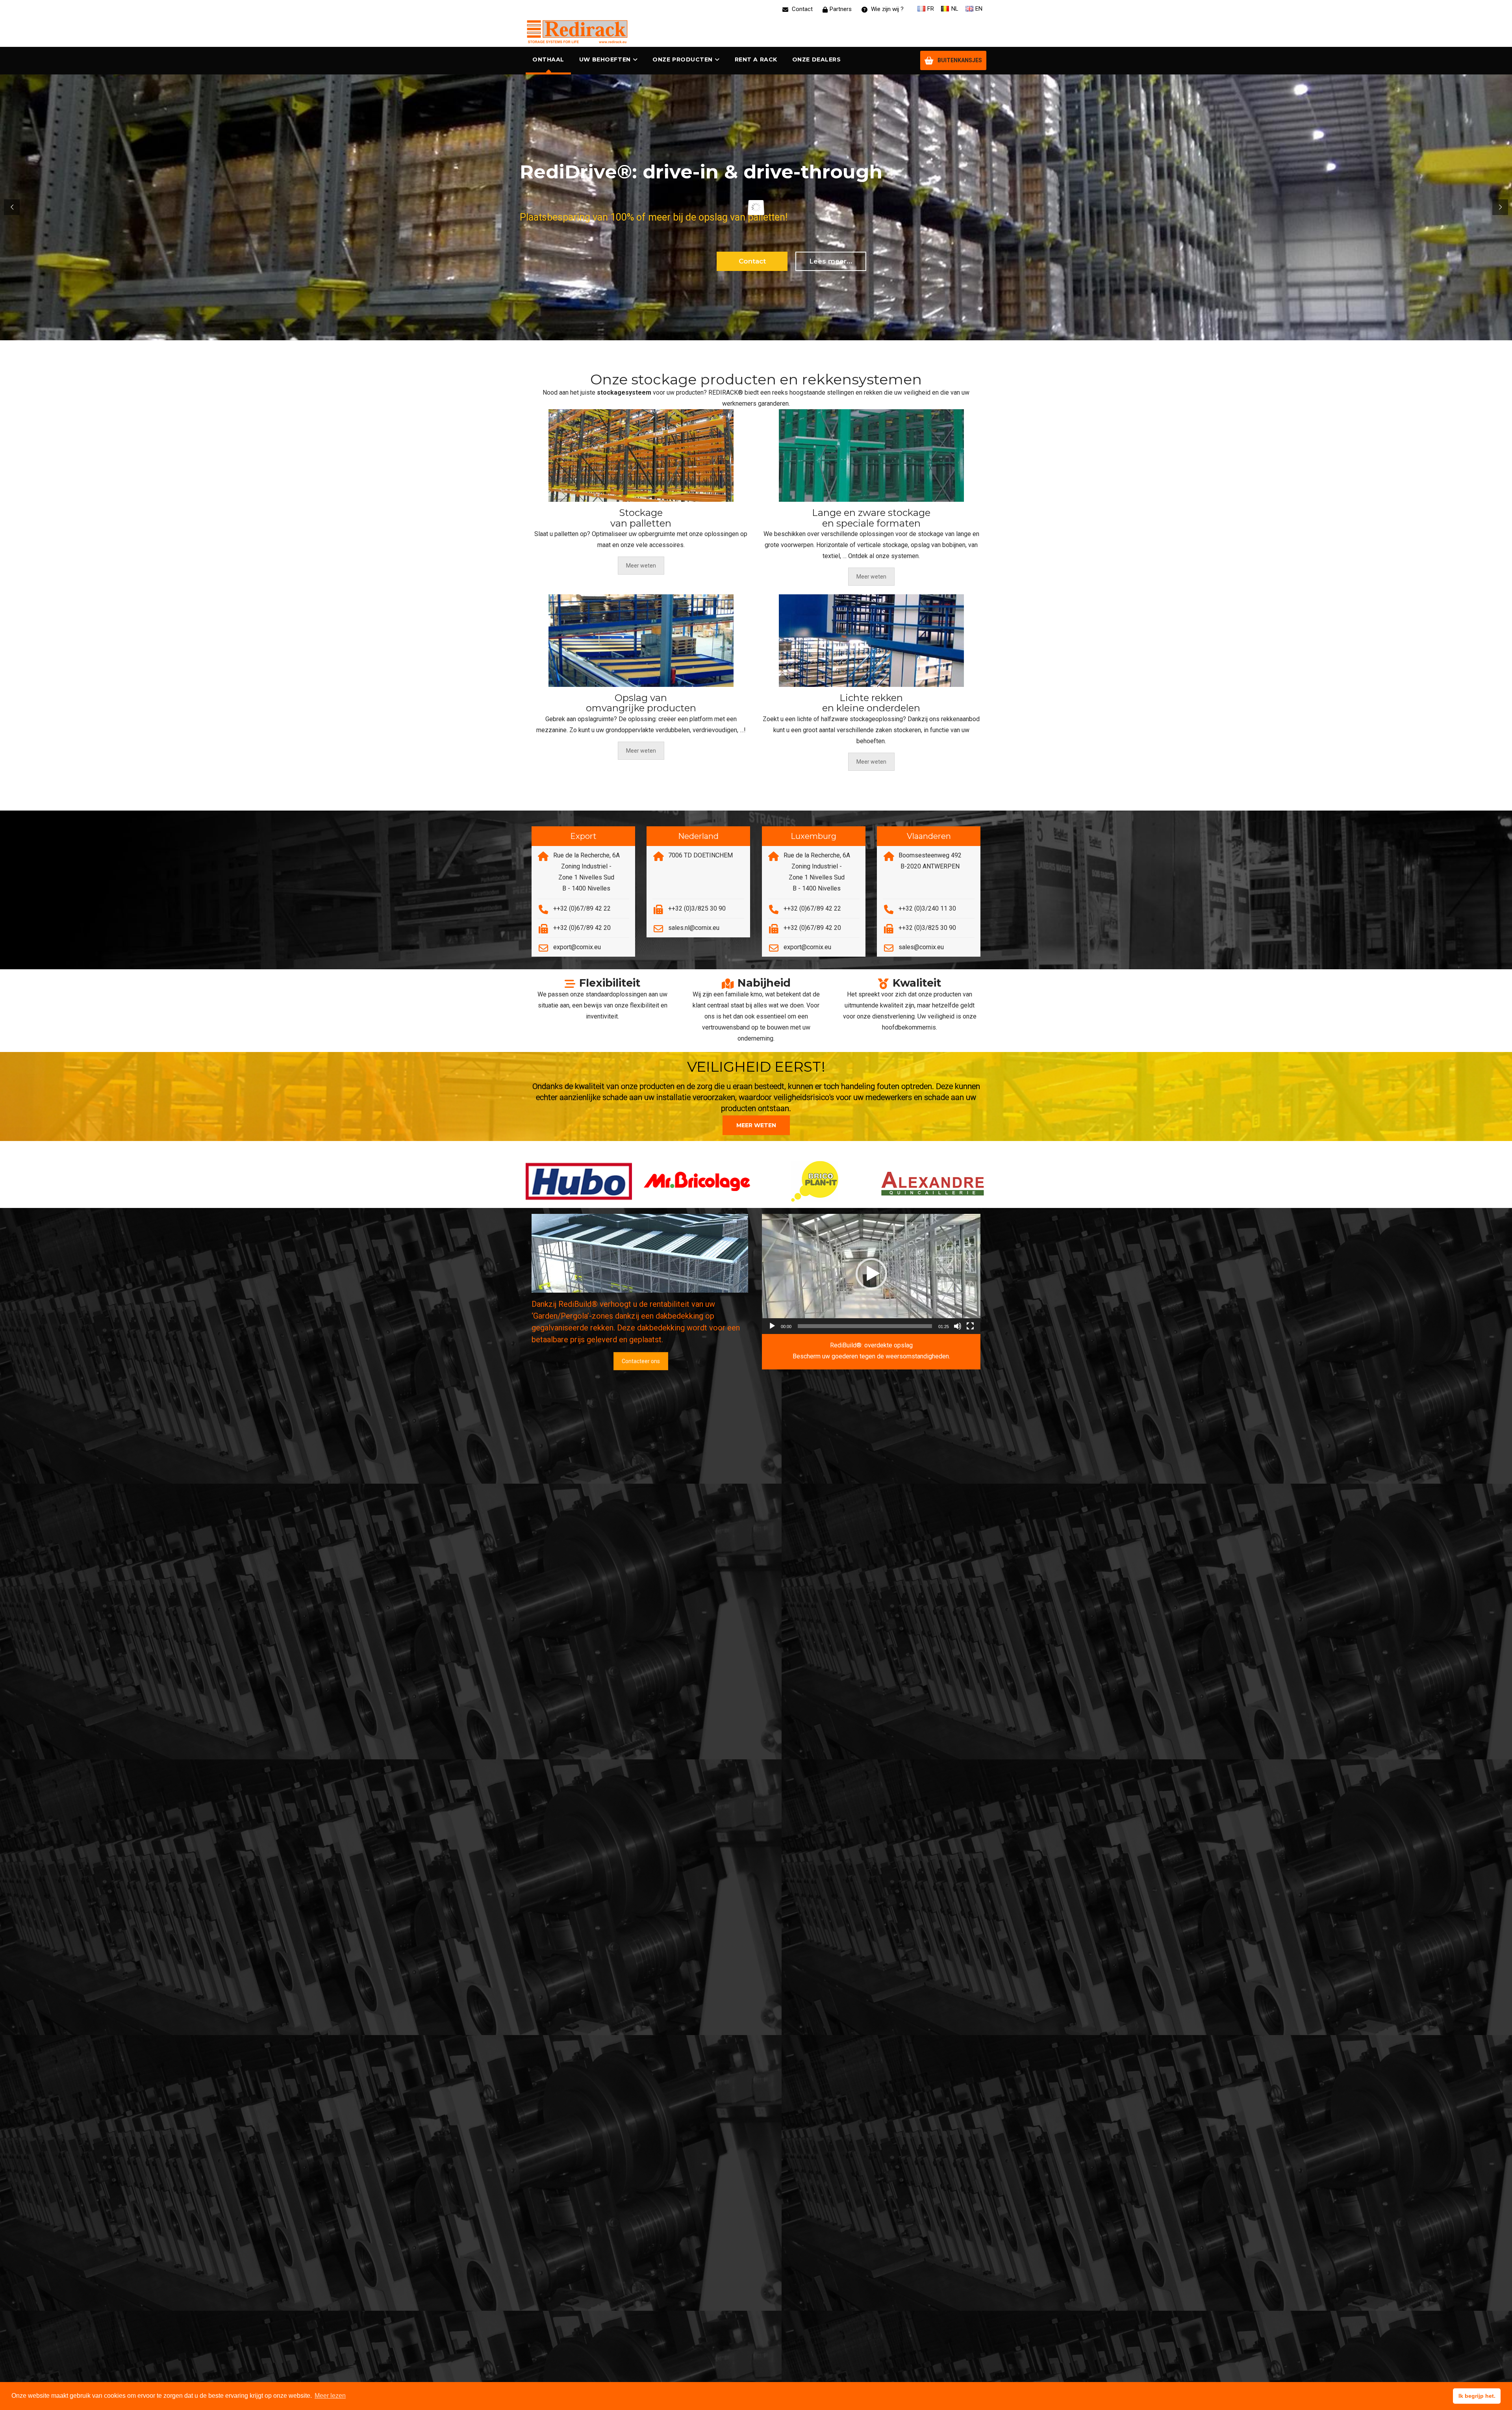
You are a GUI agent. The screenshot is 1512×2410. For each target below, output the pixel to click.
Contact (801, 9)
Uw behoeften (605, 59)
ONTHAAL (548, 59)
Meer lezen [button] (330, 2396)
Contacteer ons (641, 1361)
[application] (871, 1274)
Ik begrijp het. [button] (1477, 2396)
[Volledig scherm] (970, 1326)
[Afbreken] (958, 1326)
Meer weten (641, 566)
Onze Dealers (817, 59)
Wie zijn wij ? (887, 9)
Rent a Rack (756, 59)
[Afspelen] (772, 1326)
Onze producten (683, 59)
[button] (753, 967)
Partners (841, 9)
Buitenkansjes (960, 60)
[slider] (865, 1326)
